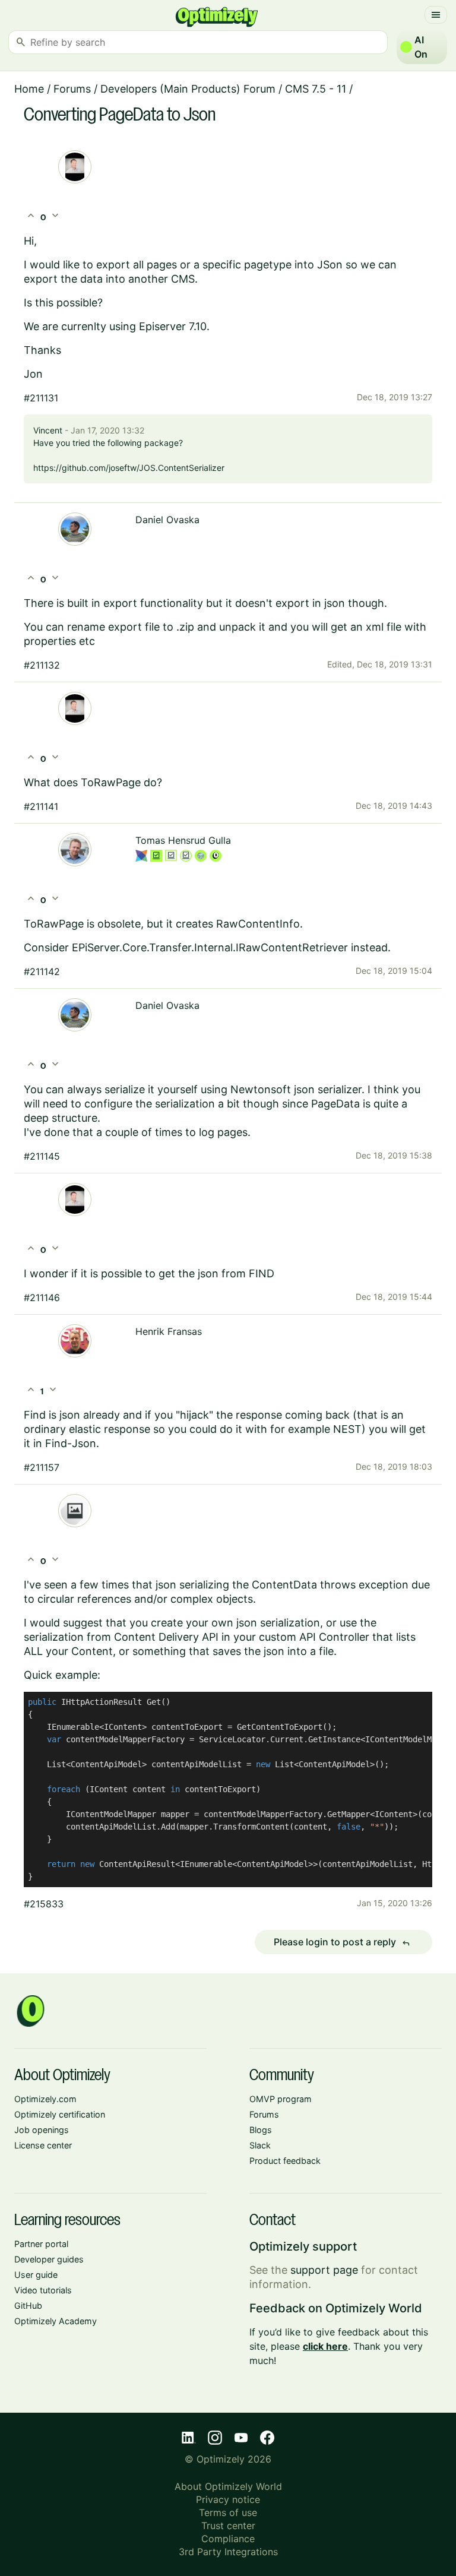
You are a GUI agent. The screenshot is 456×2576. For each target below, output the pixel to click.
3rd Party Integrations (228, 2552)
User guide (36, 2275)
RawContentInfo (258, 924)
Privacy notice (228, 2499)
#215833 (44, 1904)
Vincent (48, 430)
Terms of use (228, 2512)
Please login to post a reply (342, 1942)
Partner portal (41, 2244)
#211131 (41, 398)
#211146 (42, 1298)
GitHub (28, 2306)
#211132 (42, 665)
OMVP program (281, 2099)
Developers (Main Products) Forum (188, 89)
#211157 (42, 1467)
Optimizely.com (45, 2099)
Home (29, 89)
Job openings (42, 2130)
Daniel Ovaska (167, 520)
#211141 (41, 806)
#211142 (42, 971)
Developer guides (49, 2259)
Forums (72, 89)
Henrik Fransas (169, 1331)
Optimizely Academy (56, 2321)
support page (324, 2270)
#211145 (42, 1156)
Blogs (261, 2130)
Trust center (228, 2526)
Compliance (228, 2539)
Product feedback (285, 2161)
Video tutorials (43, 2290)
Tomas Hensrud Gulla (183, 840)
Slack (260, 2145)
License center (43, 2145)
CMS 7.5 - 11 (316, 89)
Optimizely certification (60, 2114)
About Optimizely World (228, 2486)
